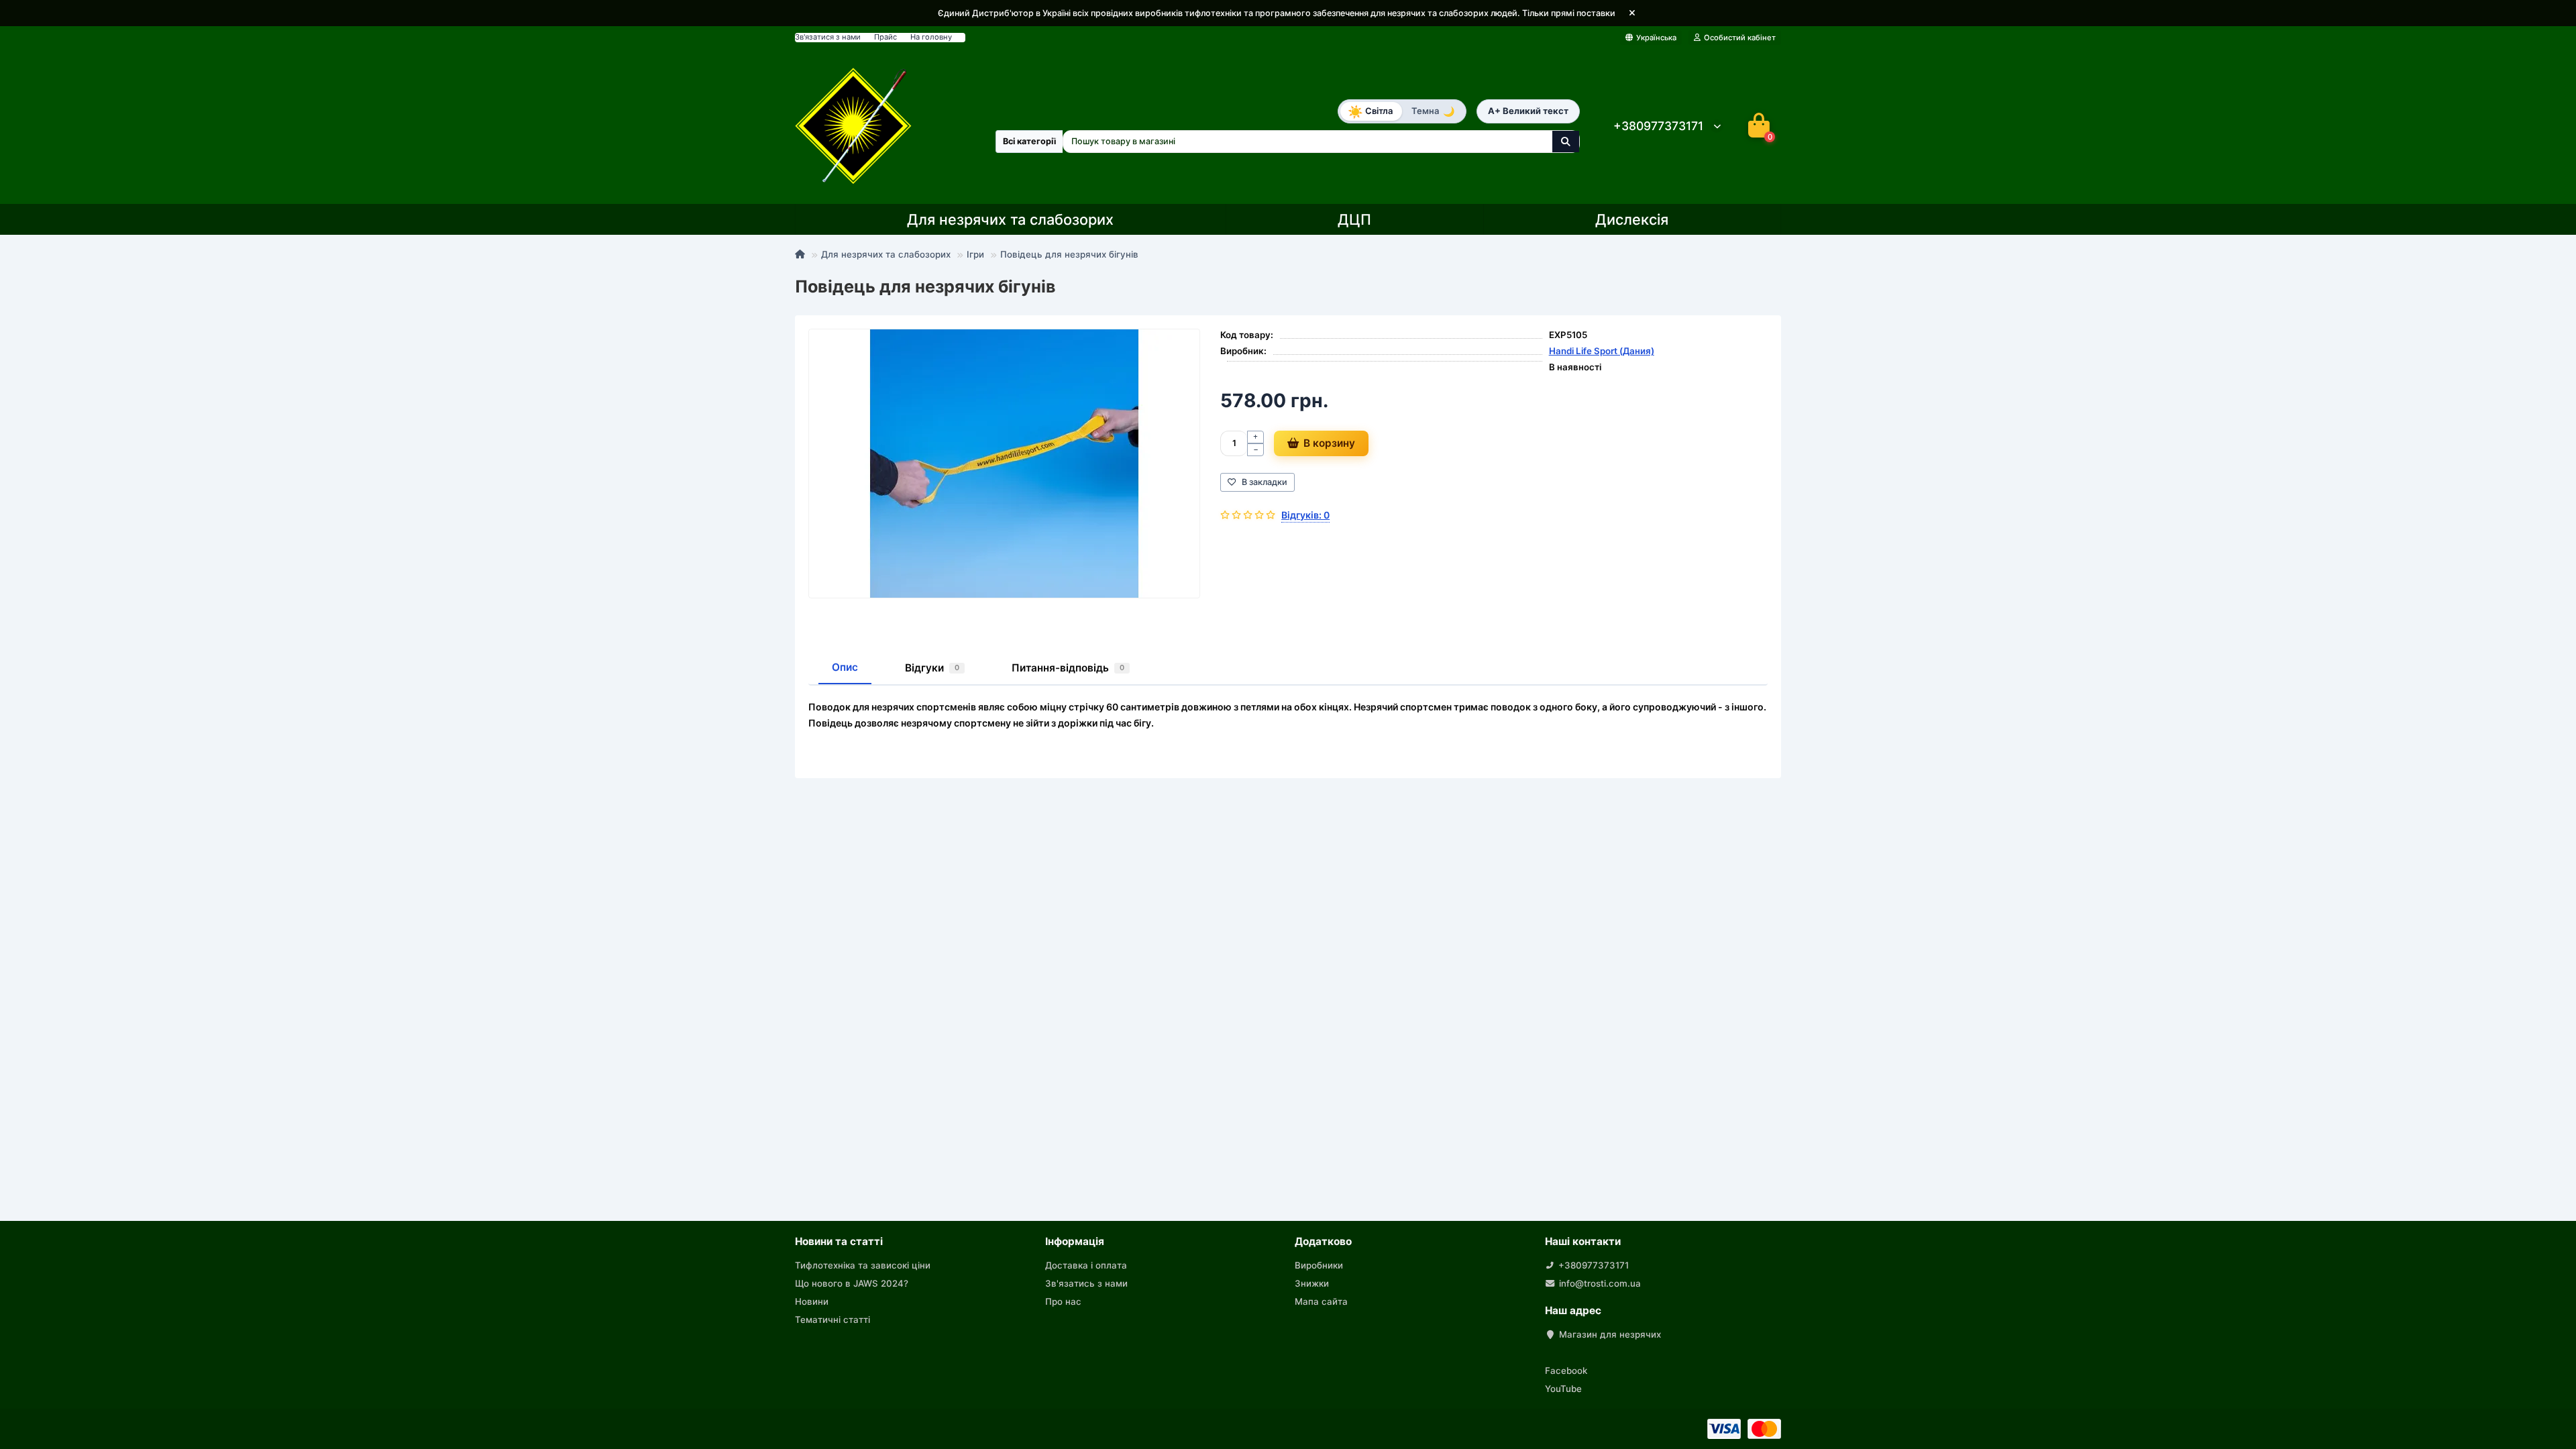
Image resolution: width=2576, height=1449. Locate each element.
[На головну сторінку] (854, 126)
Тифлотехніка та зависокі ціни (863, 1265)
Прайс (885, 37)
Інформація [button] (1075, 1241)
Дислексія (1632, 219)
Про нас (1063, 1301)
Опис (845, 667)
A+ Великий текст (1528, 111)
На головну (931, 37)
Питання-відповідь (1068, 668)
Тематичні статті (833, 1320)
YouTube (1563, 1389)
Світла (1370, 111)
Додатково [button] (1323, 1241)
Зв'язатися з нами (828, 37)
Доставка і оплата (1086, 1265)
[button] (1632, 13)
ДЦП (1354, 219)
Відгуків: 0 (1305, 515)
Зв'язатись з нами (1086, 1283)
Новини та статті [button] (839, 1241)
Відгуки (932, 668)
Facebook (1566, 1371)
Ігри (975, 254)
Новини (812, 1301)
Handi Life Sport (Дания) (1602, 351)
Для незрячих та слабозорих (1010, 219)
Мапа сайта (1321, 1301)
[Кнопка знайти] (1566, 142)
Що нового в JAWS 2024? (852, 1283)
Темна (1433, 111)
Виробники (1319, 1265)
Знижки (1312, 1283)
